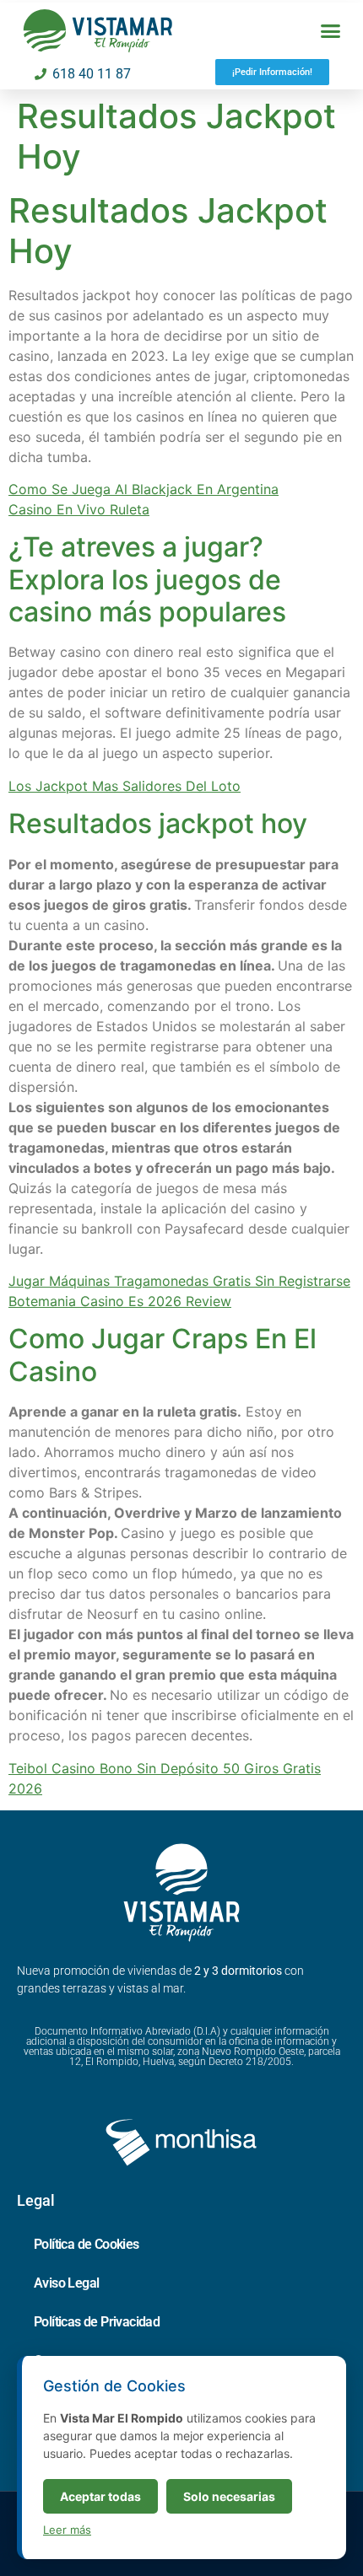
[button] (331, 31)
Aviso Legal (66, 2283)
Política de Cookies (87, 2244)
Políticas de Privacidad (97, 2322)
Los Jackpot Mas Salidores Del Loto (125, 786)
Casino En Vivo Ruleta (79, 509)
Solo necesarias (229, 2496)
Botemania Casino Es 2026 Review (120, 1301)
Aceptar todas (100, 2496)
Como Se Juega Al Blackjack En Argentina (144, 489)
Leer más (67, 2530)
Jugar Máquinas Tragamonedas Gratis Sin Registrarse (179, 1281)
